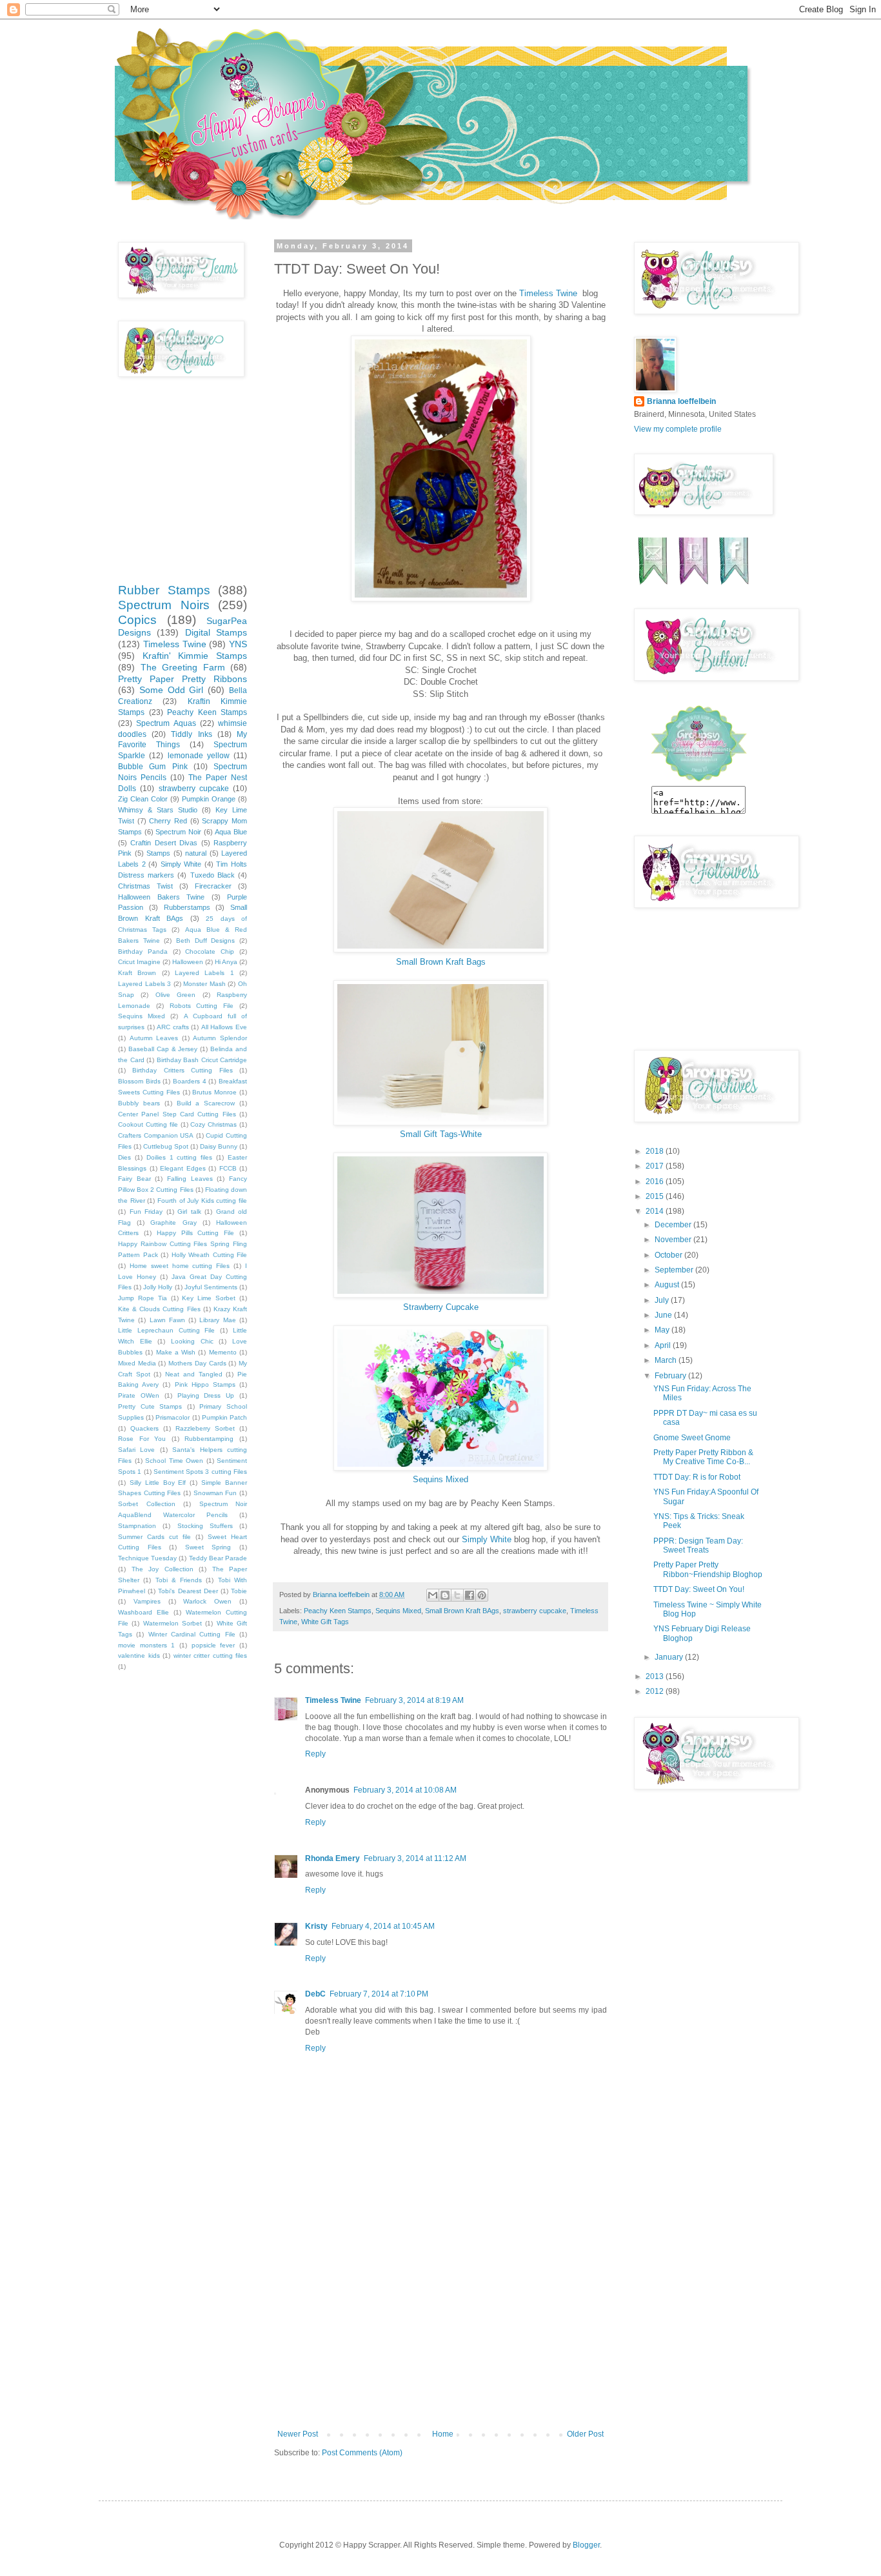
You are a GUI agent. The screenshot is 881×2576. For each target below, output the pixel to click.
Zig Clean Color (143, 799)
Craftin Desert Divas (164, 843)
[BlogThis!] (445, 1595)
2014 (656, 1211)
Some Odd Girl (172, 690)
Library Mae (217, 1320)
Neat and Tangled (193, 1374)
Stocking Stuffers (205, 1526)
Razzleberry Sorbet (205, 1428)
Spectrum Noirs (164, 605)
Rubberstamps (187, 907)
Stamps (158, 853)
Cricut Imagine (139, 962)
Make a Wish (176, 1352)
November (674, 1240)
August (668, 1285)
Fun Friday (146, 1212)
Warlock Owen (207, 1601)
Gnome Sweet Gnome (692, 1438)
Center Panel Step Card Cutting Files (177, 1114)
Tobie (239, 1591)
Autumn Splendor (220, 1038)
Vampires (147, 1601)
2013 (656, 1676)
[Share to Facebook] (470, 1595)
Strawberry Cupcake (441, 1307)
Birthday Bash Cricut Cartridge (202, 1060)
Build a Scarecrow (206, 1103)
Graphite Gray (173, 1223)
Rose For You (142, 1439)
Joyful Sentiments (211, 1287)
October (669, 1255)
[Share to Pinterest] (482, 1595)
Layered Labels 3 (144, 984)
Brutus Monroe (214, 1092)
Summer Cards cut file (154, 1537)
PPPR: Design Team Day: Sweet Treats (698, 1545)
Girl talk (189, 1212)
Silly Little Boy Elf (158, 1483)
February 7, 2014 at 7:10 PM (379, 1994)
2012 (656, 1691)
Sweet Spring (208, 1547)
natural (196, 853)
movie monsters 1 (146, 1645)
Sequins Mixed (440, 1479)
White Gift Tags (325, 1622)
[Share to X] (457, 1595)
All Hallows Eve (224, 1027)
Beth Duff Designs (205, 941)
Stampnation (137, 1526)
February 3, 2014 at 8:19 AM (414, 1700)
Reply (315, 1754)
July (663, 1300)
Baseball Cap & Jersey (163, 1049)
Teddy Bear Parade (218, 1558)
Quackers (144, 1428)
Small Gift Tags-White (441, 1134)
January (670, 1657)
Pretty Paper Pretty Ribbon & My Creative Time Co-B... (703, 1457)
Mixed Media (137, 1363)
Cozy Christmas (213, 1124)
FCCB (228, 1168)
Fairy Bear (134, 1179)
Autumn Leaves (154, 1038)
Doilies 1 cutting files (180, 1157)
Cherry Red (168, 821)
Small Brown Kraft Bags (441, 962)
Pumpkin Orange (209, 799)
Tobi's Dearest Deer (188, 1591)
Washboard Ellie (144, 1612)
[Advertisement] (440, 2333)
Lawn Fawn (167, 1320)
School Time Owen (174, 1461)
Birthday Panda (143, 951)
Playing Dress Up (206, 1395)
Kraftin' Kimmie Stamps (195, 656)
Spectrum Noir (178, 832)
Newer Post (298, 2434)
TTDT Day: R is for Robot (697, 1477)
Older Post (585, 2434)
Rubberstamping (209, 1439)
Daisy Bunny (219, 1146)
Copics (137, 620)
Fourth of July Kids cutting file (202, 1201)
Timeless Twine (549, 293)
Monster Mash (204, 984)
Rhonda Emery (332, 1858)
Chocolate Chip (210, 951)
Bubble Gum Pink (153, 767)
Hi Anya (226, 962)
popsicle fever (213, 1645)
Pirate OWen (139, 1395)
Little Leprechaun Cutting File (166, 1330)
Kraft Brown (137, 973)
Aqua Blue (231, 832)
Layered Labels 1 (204, 973)
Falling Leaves (190, 1179)
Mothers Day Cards (197, 1363)
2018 (656, 1151)
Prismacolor (173, 1417)
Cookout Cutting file (148, 1124)
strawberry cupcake (535, 1611)
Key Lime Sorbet (209, 1298)
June (664, 1315)
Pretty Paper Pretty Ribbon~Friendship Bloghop (708, 1569)
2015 (656, 1196)
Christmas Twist (145, 886)
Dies (124, 1157)
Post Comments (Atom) (362, 2453)
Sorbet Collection (147, 1504)
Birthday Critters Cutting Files (182, 1070)
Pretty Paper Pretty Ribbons (183, 679)
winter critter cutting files (211, 1655)
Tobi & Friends (179, 1580)
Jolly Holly (158, 1287)
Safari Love (136, 1450)
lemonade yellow (199, 756)
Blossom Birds (139, 1081)
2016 (656, 1182)
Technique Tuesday (147, 1558)
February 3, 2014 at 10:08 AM (405, 1790)
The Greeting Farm (183, 667)
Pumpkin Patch (224, 1417)
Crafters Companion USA (156, 1135)
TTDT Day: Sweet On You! (699, 1589)
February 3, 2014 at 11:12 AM (415, 1858)
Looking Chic (192, 1341)
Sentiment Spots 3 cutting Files (200, 1472)
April (664, 1345)
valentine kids (139, 1655)
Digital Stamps (216, 632)
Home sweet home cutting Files (180, 1266)
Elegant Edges (183, 1168)
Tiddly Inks (191, 734)
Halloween (188, 962)
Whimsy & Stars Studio (158, 810)
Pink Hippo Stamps (205, 1384)
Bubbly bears (139, 1103)
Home (443, 2434)
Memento (223, 1352)
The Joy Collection (163, 1569)
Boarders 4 (190, 1081)
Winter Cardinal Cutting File (192, 1634)
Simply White (487, 1539)
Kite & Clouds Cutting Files (159, 1309)
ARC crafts (173, 1027)
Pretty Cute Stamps (150, 1406)
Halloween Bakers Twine (161, 897)
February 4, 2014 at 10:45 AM (383, 1926)
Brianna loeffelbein (681, 401)
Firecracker (213, 886)
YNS (238, 644)
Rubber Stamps (164, 590)
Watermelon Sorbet (173, 1623)
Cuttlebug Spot (166, 1146)
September (675, 1270)
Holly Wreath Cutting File (210, 1255)
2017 (656, 1166)
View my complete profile (678, 429)
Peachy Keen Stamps (338, 1611)
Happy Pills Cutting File (196, 1233)
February (671, 1376)
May (663, 1330)
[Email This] (433, 1595)
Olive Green (175, 995)
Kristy (316, 1926)
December (674, 1225)
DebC (315, 1994)
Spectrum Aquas (166, 723)
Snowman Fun (215, 1493)
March (667, 1360)
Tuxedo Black (213, 875)
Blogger (586, 2545)
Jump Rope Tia (143, 1298)
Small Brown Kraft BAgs (462, 1611)
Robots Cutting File (202, 1006)
